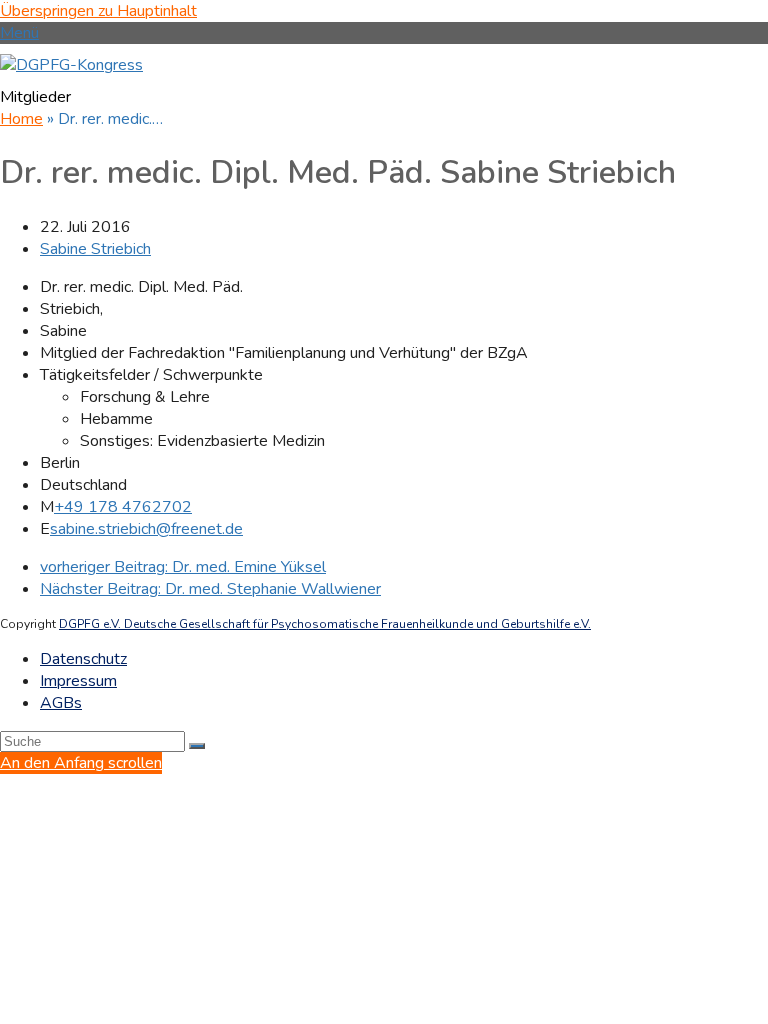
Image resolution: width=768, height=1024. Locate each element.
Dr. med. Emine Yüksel (183, 567)
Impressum (78, 681)
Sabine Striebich (95, 249)
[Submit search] (197, 746)
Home (21, 119)
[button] (19, 33)
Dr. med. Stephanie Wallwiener (210, 589)
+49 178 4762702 (123, 507)
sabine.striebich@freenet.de (146, 529)
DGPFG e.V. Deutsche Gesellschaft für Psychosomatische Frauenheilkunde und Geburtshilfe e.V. (325, 624)
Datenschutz (83, 659)
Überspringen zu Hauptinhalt (98, 11)
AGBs (61, 703)
